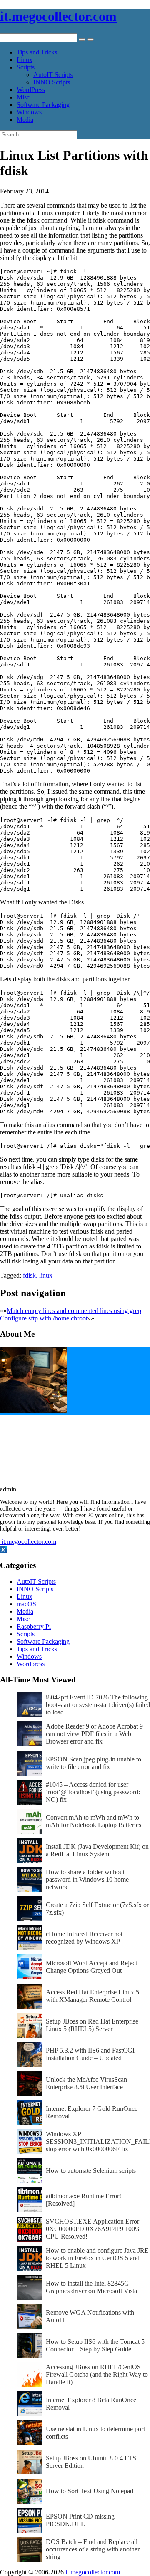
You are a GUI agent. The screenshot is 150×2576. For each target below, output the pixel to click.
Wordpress (31, 1664)
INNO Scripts (52, 82)
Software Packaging (43, 105)
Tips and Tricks (37, 52)
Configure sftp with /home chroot (44, 1318)
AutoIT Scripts (53, 75)
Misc (23, 97)
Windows (29, 112)
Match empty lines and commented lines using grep (74, 1311)
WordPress (31, 90)
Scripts (26, 67)
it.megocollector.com (58, 16)
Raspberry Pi (34, 1626)
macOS (26, 1604)
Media (25, 120)
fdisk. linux (38, 1275)
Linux (25, 60)
